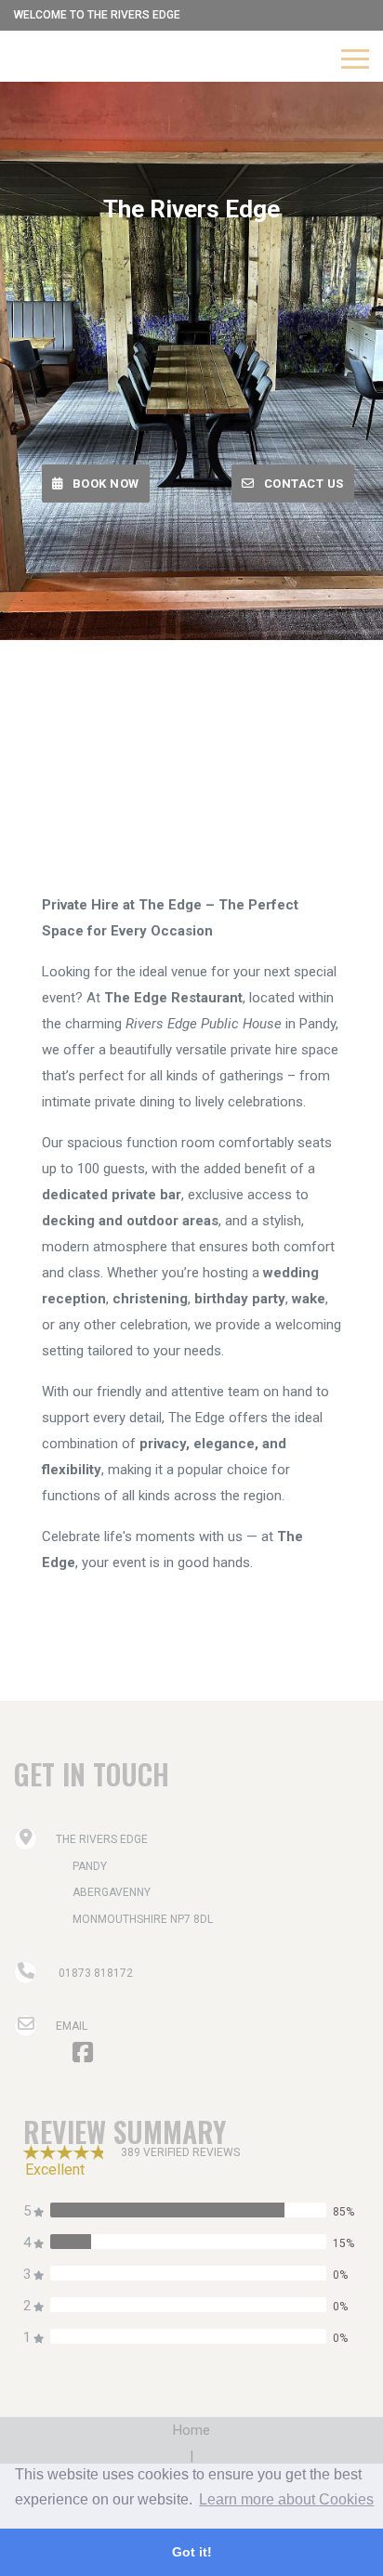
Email (72, 2026)
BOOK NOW (106, 484)
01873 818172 (96, 1973)
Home (191, 2430)
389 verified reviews (180, 2152)
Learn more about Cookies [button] (286, 2499)
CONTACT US (304, 484)
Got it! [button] (192, 2552)
